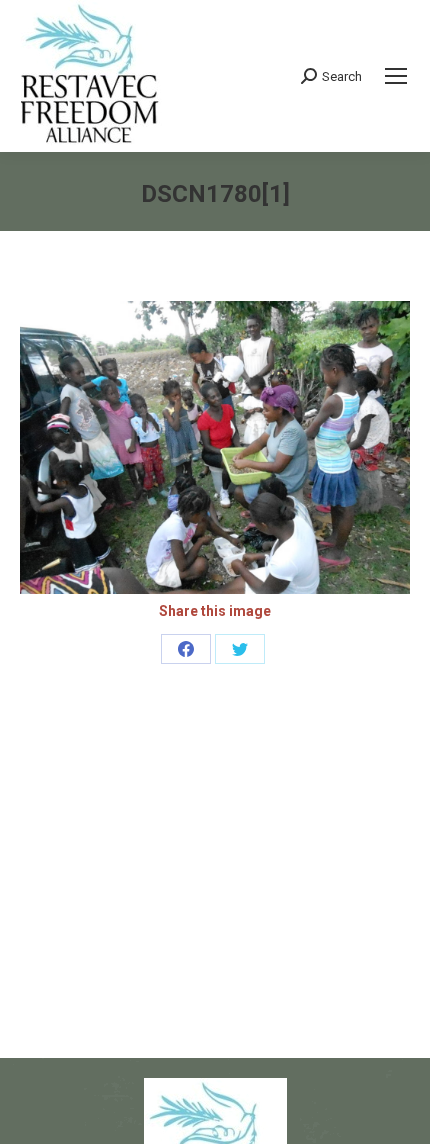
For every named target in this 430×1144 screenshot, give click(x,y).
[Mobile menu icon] (396, 76)
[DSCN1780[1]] (215, 447)
